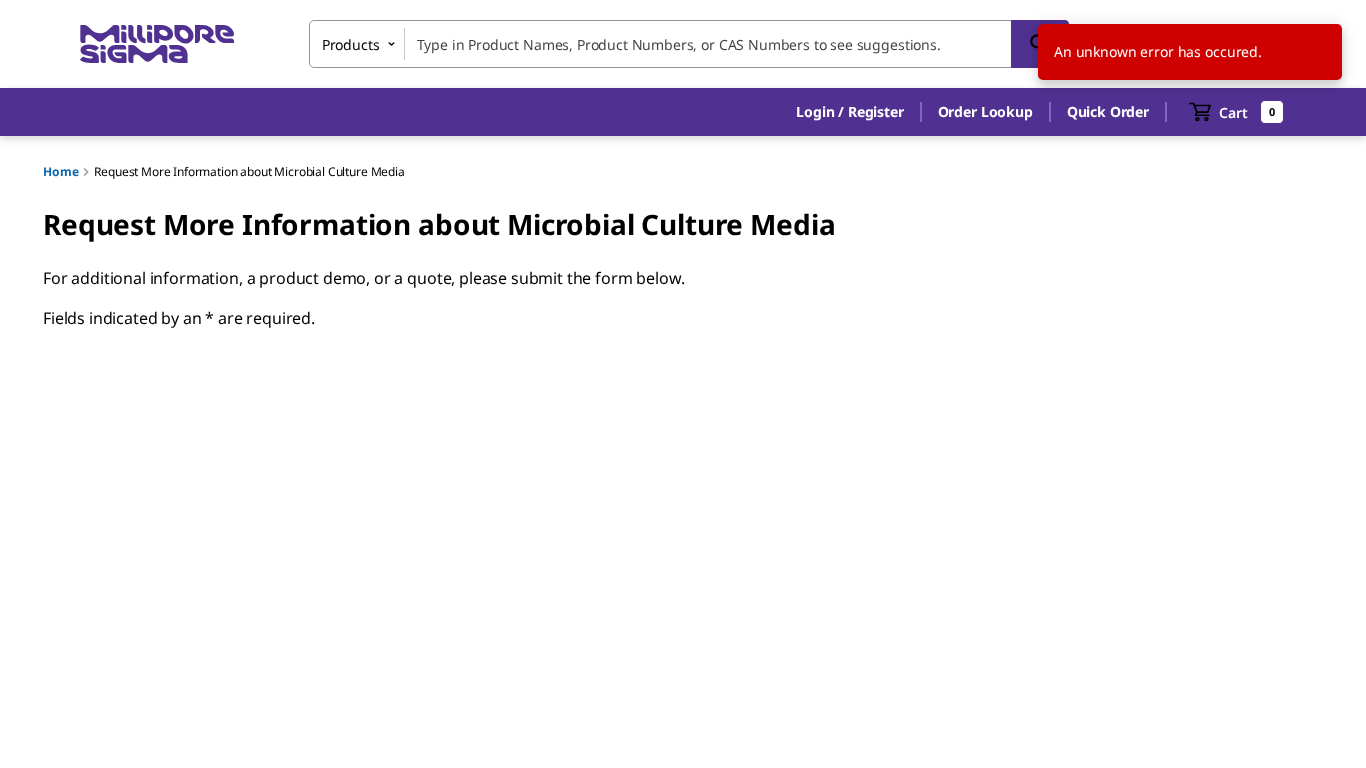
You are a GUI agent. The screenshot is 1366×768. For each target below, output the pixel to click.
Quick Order (1108, 111)
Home (60, 171)
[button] (849, 112)
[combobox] (689, 44)
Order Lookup (985, 111)
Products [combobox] (351, 44)
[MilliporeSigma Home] (157, 44)
